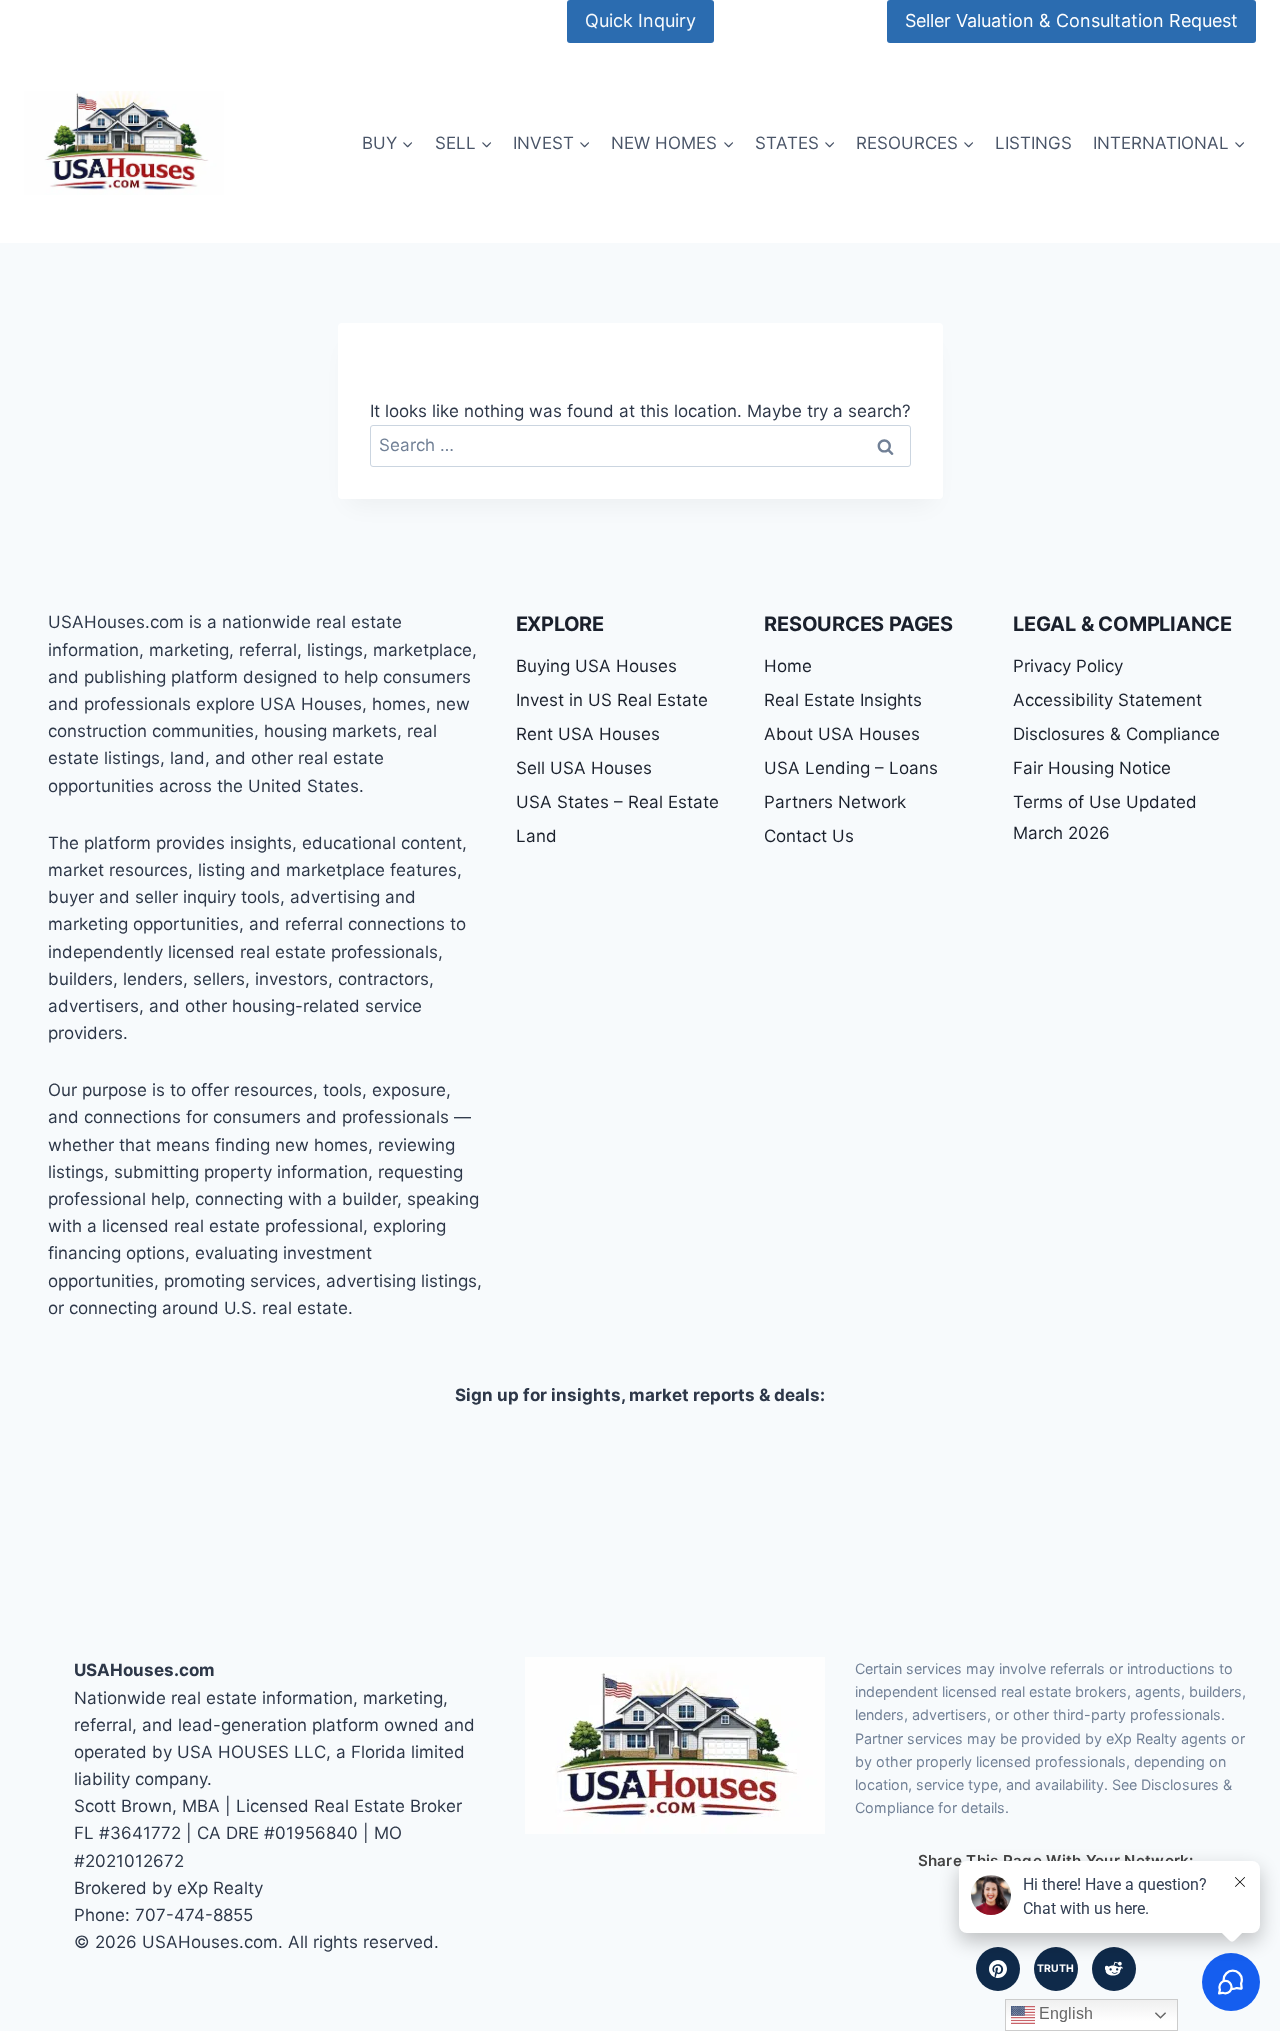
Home (788, 666)
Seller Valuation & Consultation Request (1071, 20)
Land (536, 836)
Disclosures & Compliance (1116, 734)
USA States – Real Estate (617, 802)
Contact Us (809, 836)
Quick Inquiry (640, 20)
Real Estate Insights (843, 700)
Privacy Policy (1068, 666)
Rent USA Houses (588, 734)
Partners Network (835, 802)
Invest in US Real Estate (612, 700)
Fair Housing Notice (1092, 768)
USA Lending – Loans (851, 768)
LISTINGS (1033, 143)
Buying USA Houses (596, 666)
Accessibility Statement (1107, 700)
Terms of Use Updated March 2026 (1105, 817)
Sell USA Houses (584, 768)
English (1064, 2013)
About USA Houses (842, 734)
